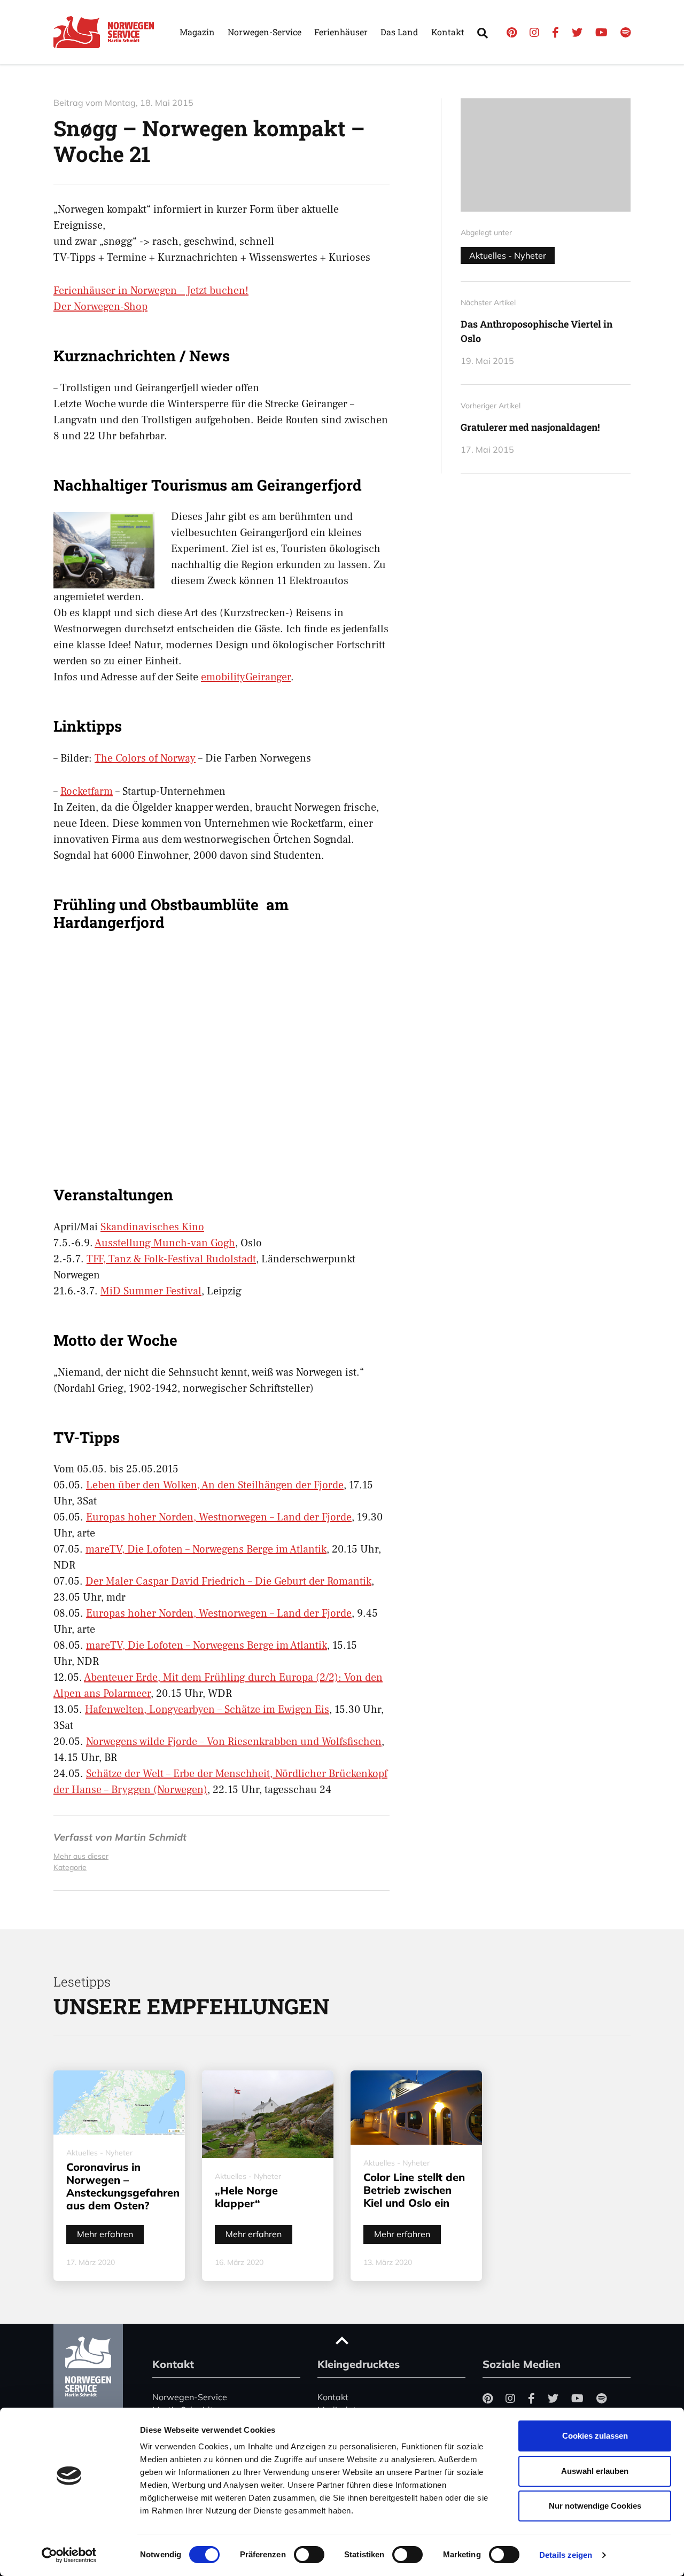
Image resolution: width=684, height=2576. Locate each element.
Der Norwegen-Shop (100, 307)
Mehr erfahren (105, 2234)
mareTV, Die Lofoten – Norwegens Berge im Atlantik (206, 1549)
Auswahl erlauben (595, 2471)
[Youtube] (601, 32)
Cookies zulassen (595, 2436)
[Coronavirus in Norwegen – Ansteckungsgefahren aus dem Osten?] (119, 2102)
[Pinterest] (512, 32)
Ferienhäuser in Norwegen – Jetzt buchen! (151, 291)
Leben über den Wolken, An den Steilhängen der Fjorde (215, 1485)
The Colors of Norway (145, 758)
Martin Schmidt (151, 1837)
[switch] (309, 2555)
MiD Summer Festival (151, 1291)
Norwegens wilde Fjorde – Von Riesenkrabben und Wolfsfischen (234, 1742)
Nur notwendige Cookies (595, 2506)
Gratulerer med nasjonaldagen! (530, 427)
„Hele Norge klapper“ (246, 2197)
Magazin (197, 32)
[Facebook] (555, 32)
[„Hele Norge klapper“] (268, 2114)
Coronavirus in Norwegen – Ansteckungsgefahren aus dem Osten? (123, 2186)
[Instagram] (534, 32)
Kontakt (448, 32)
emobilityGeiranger (246, 677)
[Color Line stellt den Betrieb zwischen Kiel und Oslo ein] (416, 2107)
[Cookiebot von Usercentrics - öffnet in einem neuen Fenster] (69, 2555)
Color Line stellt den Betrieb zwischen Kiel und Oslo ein (414, 2190)
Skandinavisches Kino (152, 1227)
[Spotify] (625, 32)
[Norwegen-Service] (107, 32)
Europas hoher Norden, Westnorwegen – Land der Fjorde (219, 1517)
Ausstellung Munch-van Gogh (165, 1243)
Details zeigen (566, 2555)
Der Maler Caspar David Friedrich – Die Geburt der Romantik (228, 1581)
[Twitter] (577, 32)
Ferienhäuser (341, 32)
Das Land (399, 32)
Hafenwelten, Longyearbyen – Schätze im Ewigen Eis (207, 1710)
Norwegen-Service (265, 32)
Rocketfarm (87, 792)
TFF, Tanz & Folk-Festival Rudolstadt (171, 1259)
